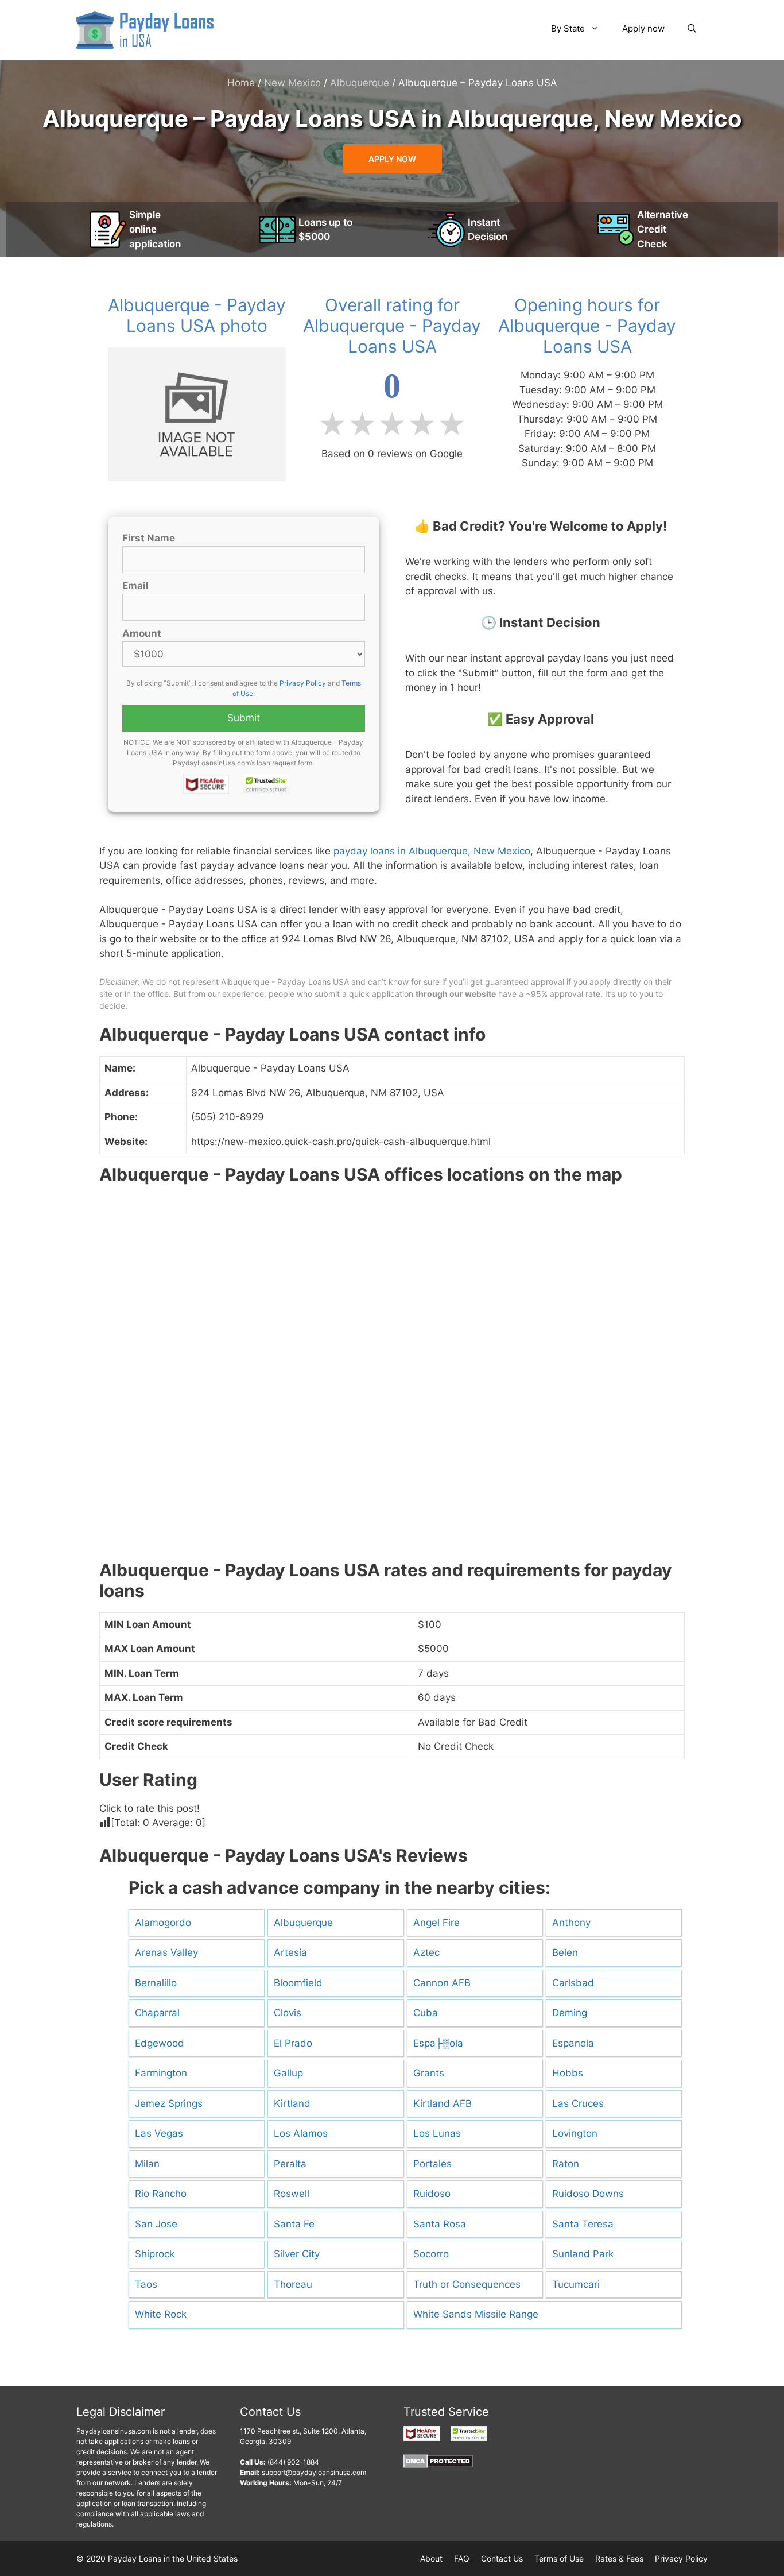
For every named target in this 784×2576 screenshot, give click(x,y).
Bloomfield (298, 1983)
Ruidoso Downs (588, 2194)
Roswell (292, 2194)
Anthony (571, 1923)
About (431, 2558)
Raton (566, 2164)
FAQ (462, 2558)
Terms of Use (559, 2558)
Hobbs (568, 2073)
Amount (142, 633)
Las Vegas (159, 2133)
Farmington (161, 2073)
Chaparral (157, 2013)
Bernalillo (156, 1983)
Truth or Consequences (467, 2284)
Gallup (288, 2073)
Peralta (290, 2164)
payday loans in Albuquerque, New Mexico (432, 851)
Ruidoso (432, 2194)
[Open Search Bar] (692, 29)
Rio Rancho (161, 2194)
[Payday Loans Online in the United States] (145, 29)
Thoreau (293, 2284)
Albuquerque (360, 83)
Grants (429, 2073)
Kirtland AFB (443, 2103)
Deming (570, 2013)
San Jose (156, 2224)
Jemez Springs (169, 2103)
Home (241, 83)
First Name (149, 538)
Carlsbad (573, 1983)
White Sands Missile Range (476, 2314)
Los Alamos (301, 2133)
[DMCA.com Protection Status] (438, 2465)
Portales (432, 2164)
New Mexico (292, 83)
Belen (565, 1952)
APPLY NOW (392, 159)
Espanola (573, 2043)
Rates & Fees (619, 2558)
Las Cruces (578, 2103)
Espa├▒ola (438, 2043)
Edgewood (160, 2043)
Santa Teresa (583, 2224)
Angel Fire (436, 1923)
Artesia (290, 1952)
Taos (146, 2284)
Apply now (643, 28)
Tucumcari (576, 2284)
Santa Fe (294, 2224)
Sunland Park (583, 2254)
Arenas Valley (166, 1952)
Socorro (431, 2254)
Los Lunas (437, 2133)
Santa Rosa (440, 2224)
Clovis (288, 2013)
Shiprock (155, 2254)
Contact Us (502, 2558)
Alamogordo (163, 1923)
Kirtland (292, 2103)
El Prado (293, 2043)
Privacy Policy (303, 683)
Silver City (297, 2254)
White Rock (161, 2314)
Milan (147, 2164)
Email (135, 586)
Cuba (426, 2013)
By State (568, 28)
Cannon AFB (442, 1983)
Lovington (575, 2133)
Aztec (426, 1952)
